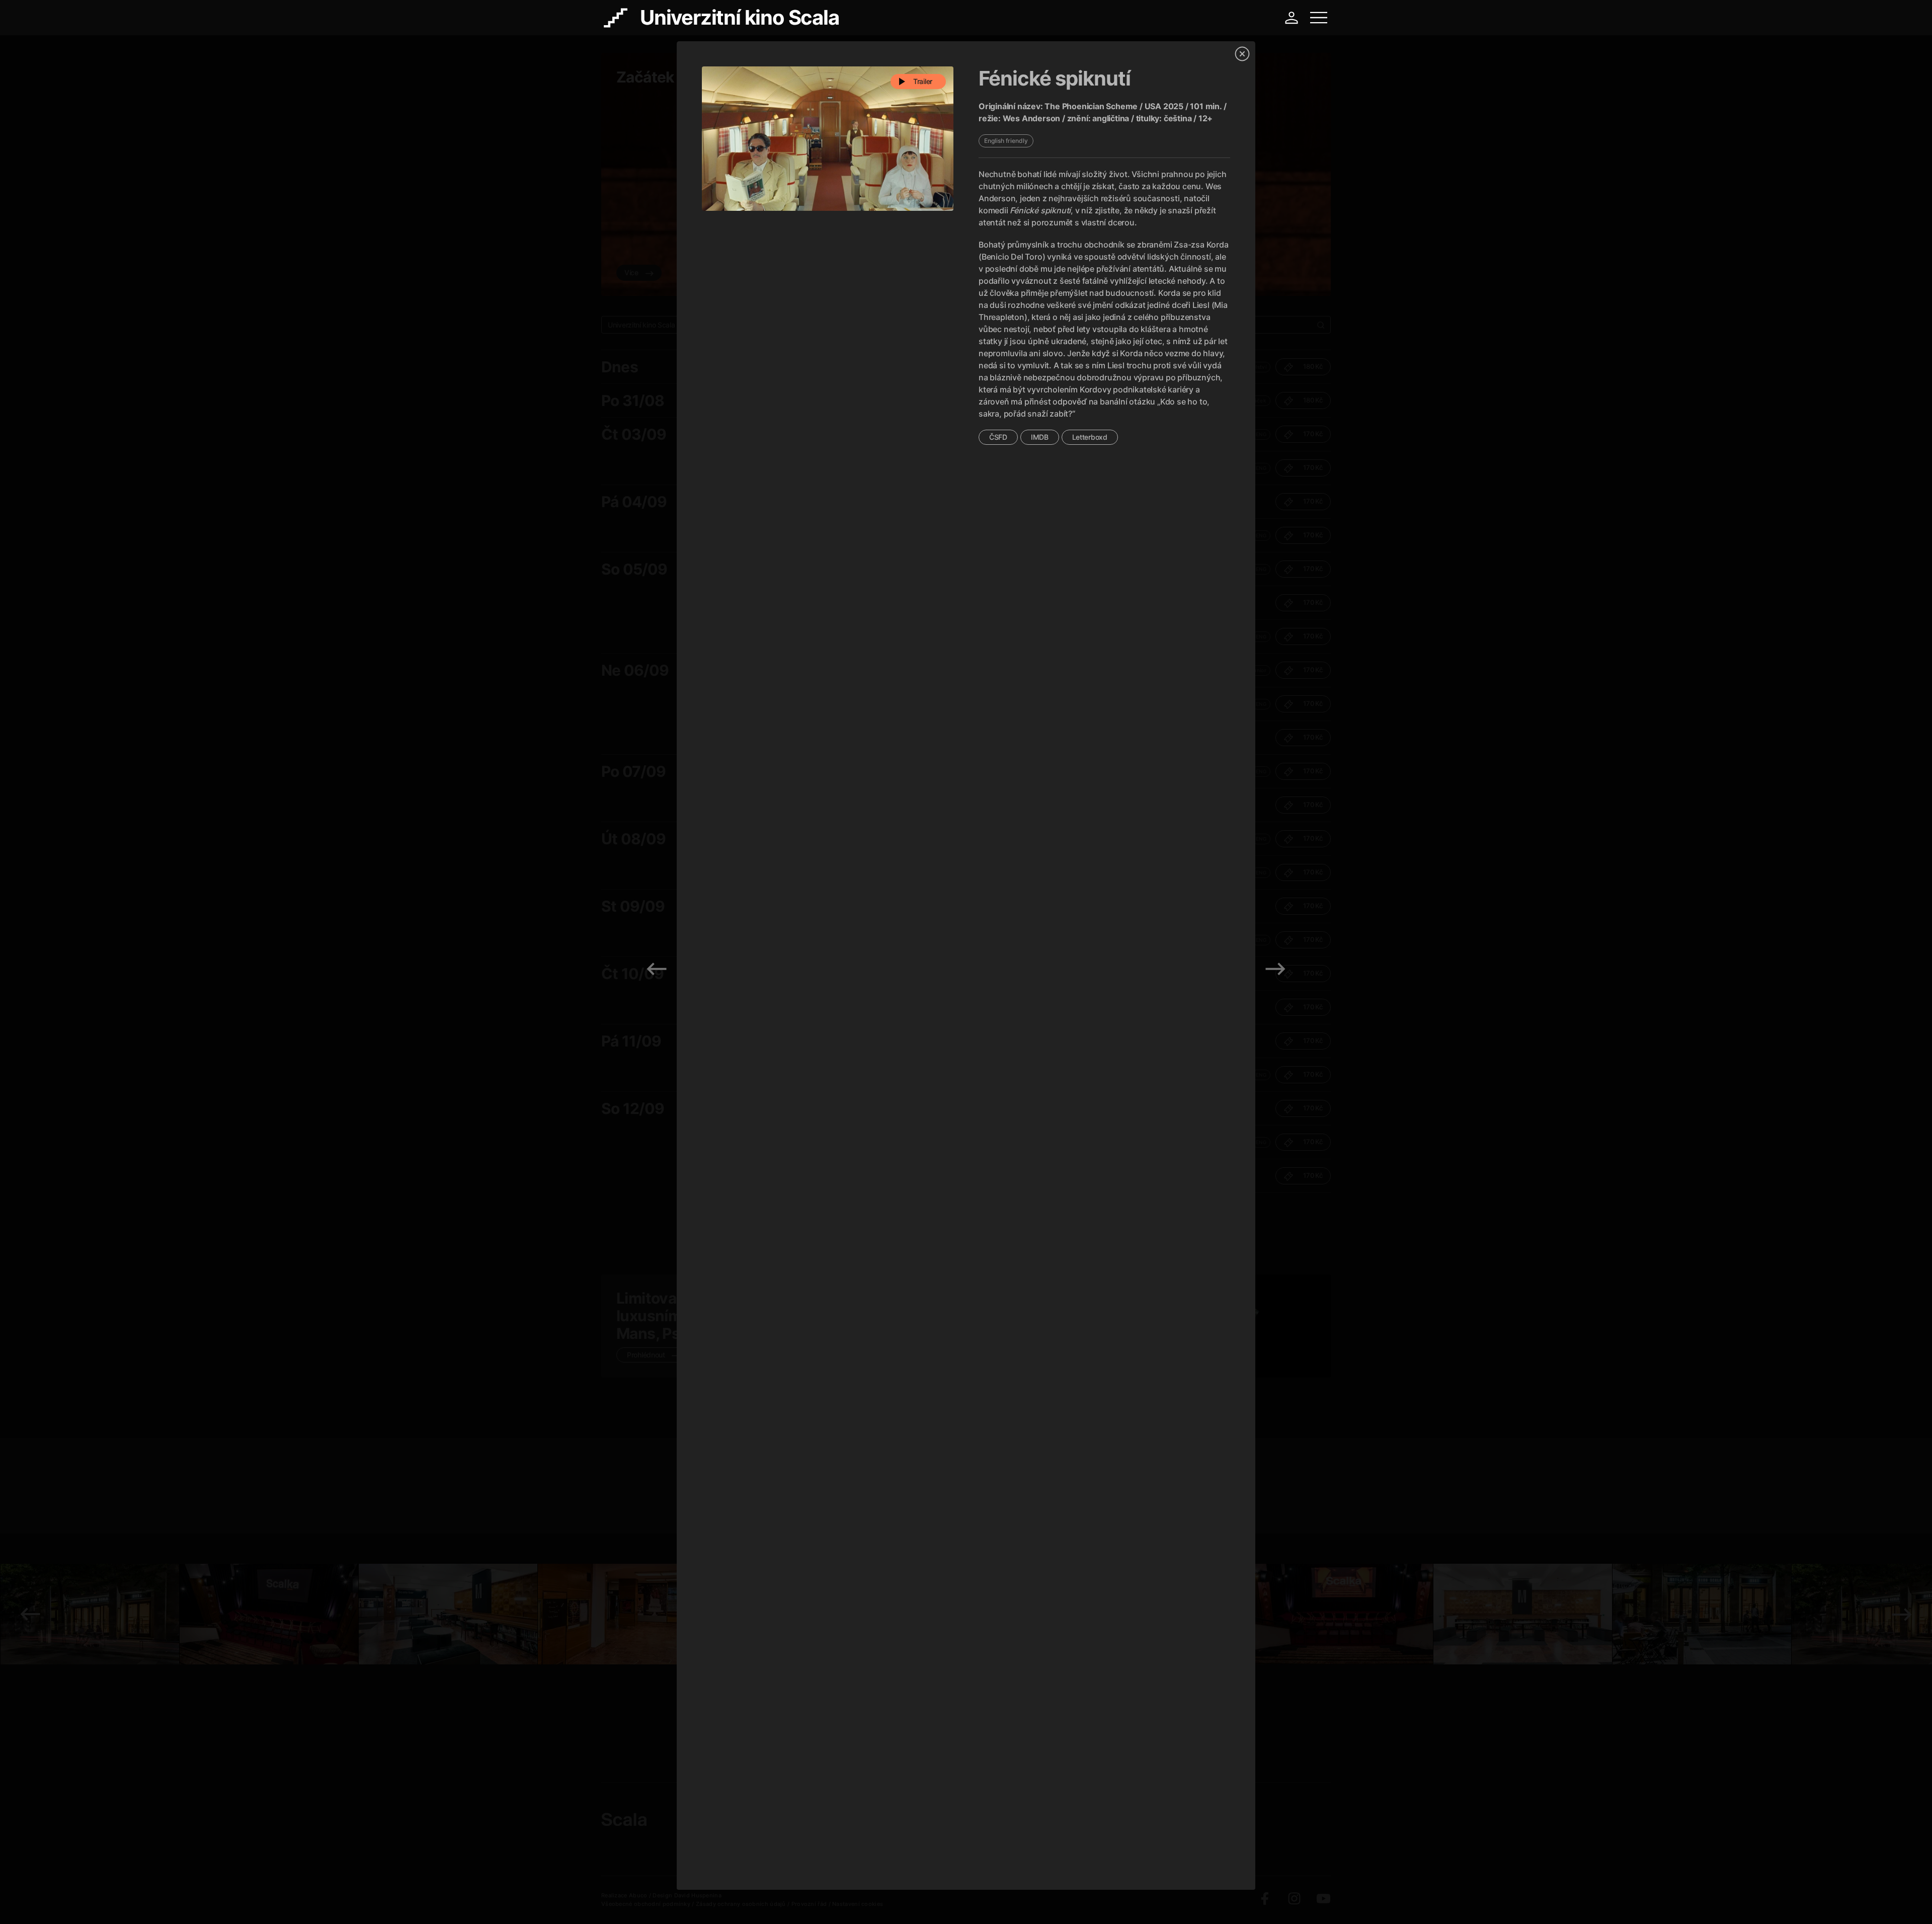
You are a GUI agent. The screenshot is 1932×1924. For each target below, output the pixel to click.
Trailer (923, 81)
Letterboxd (1090, 437)
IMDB (1040, 437)
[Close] (1242, 54)
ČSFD (998, 437)
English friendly (1006, 141)
